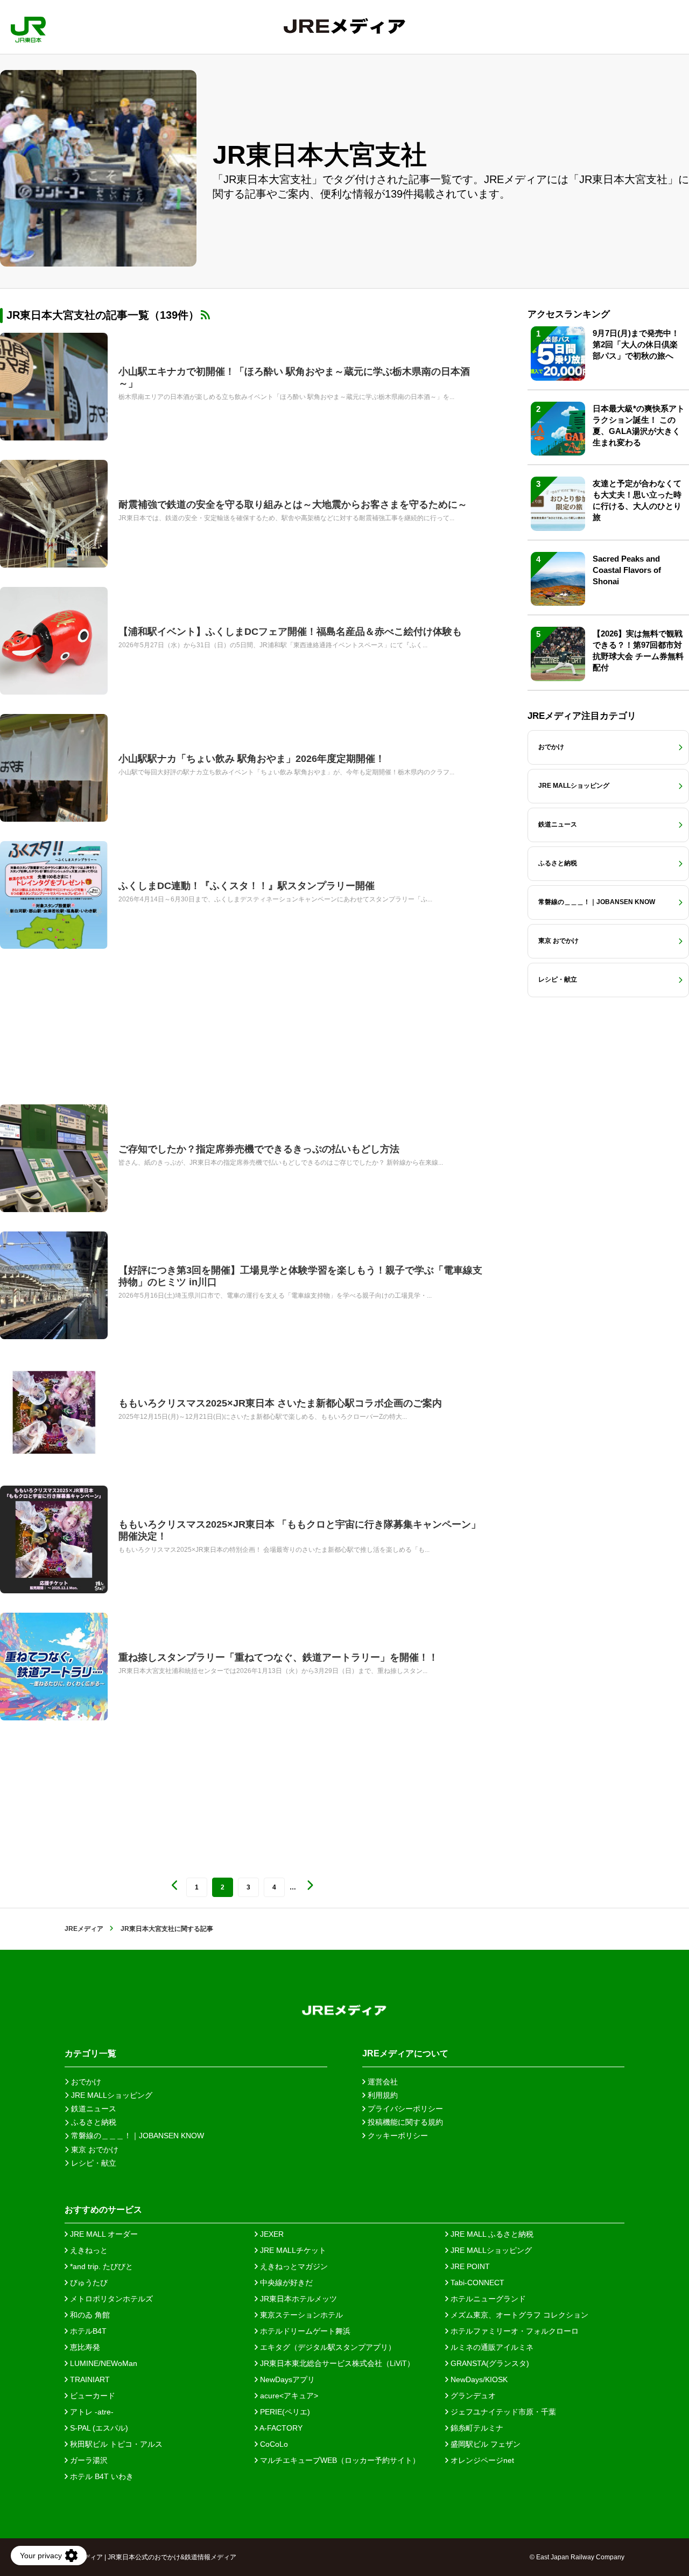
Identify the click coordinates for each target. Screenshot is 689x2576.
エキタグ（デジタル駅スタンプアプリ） (327, 2347)
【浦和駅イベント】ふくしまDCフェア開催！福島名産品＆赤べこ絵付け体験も (290, 632)
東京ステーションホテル (300, 2315)
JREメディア (84, 1929)
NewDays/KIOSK (478, 2379)
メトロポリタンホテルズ (110, 2299)
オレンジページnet (481, 2460)
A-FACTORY (280, 2428)
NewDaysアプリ (286, 2379)
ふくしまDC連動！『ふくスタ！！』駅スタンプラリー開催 (247, 886)
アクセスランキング (569, 314)
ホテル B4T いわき (101, 2476)
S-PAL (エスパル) (98, 2428)
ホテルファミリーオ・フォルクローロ (514, 2331)
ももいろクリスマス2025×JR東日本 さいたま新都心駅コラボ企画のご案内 (280, 1403)
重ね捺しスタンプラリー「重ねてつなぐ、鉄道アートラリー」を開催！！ (278, 1657)
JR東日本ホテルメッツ (297, 2299)
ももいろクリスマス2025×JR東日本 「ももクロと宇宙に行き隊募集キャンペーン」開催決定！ (300, 1530)
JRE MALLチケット (292, 2250)
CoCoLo (273, 2444)
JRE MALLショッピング (490, 2250)
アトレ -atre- (91, 2412)
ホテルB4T (87, 2331)
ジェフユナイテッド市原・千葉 (502, 2412)
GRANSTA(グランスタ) (489, 2363)
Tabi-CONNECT (476, 2283)
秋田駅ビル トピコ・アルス (115, 2444)
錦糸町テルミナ (476, 2428)
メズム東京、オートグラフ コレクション (518, 2315)
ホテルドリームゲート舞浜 (304, 2331)
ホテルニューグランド (487, 2299)
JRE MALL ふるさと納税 (491, 2234)
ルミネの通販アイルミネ (491, 2347)
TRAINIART (89, 2379)
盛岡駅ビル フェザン (484, 2444)
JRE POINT (469, 2266)
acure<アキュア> (288, 2396)
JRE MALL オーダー (103, 2234)
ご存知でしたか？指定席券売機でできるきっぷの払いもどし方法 (259, 1149)
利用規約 (382, 2095)
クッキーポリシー (397, 2136)
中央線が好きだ (285, 2283)
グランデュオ (472, 2396)
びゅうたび (88, 2283)
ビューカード (92, 2396)
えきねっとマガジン (293, 2266)
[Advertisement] (242, 1027)
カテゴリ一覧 (90, 2053)
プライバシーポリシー (404, 2109)
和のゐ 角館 (89, 2315)
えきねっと (88, 2250)
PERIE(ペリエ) (284, 2412)
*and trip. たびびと (100, 2266)
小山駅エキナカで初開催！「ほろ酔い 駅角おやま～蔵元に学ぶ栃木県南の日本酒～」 (294, 377)
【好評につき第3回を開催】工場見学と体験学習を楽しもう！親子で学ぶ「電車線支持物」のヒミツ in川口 (300, 1276)
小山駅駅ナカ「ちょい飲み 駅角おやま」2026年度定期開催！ (252, 759)
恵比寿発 (84, 2347)
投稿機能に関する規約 (404, 2122)
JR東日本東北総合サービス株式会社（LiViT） (336, 2363)
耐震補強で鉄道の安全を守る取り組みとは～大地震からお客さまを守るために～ (293, 505)
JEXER (271, 2234)
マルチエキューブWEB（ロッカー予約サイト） (339, 2460)
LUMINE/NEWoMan (103, 2363)
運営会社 (382, 2082)
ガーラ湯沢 (88, 2460)
